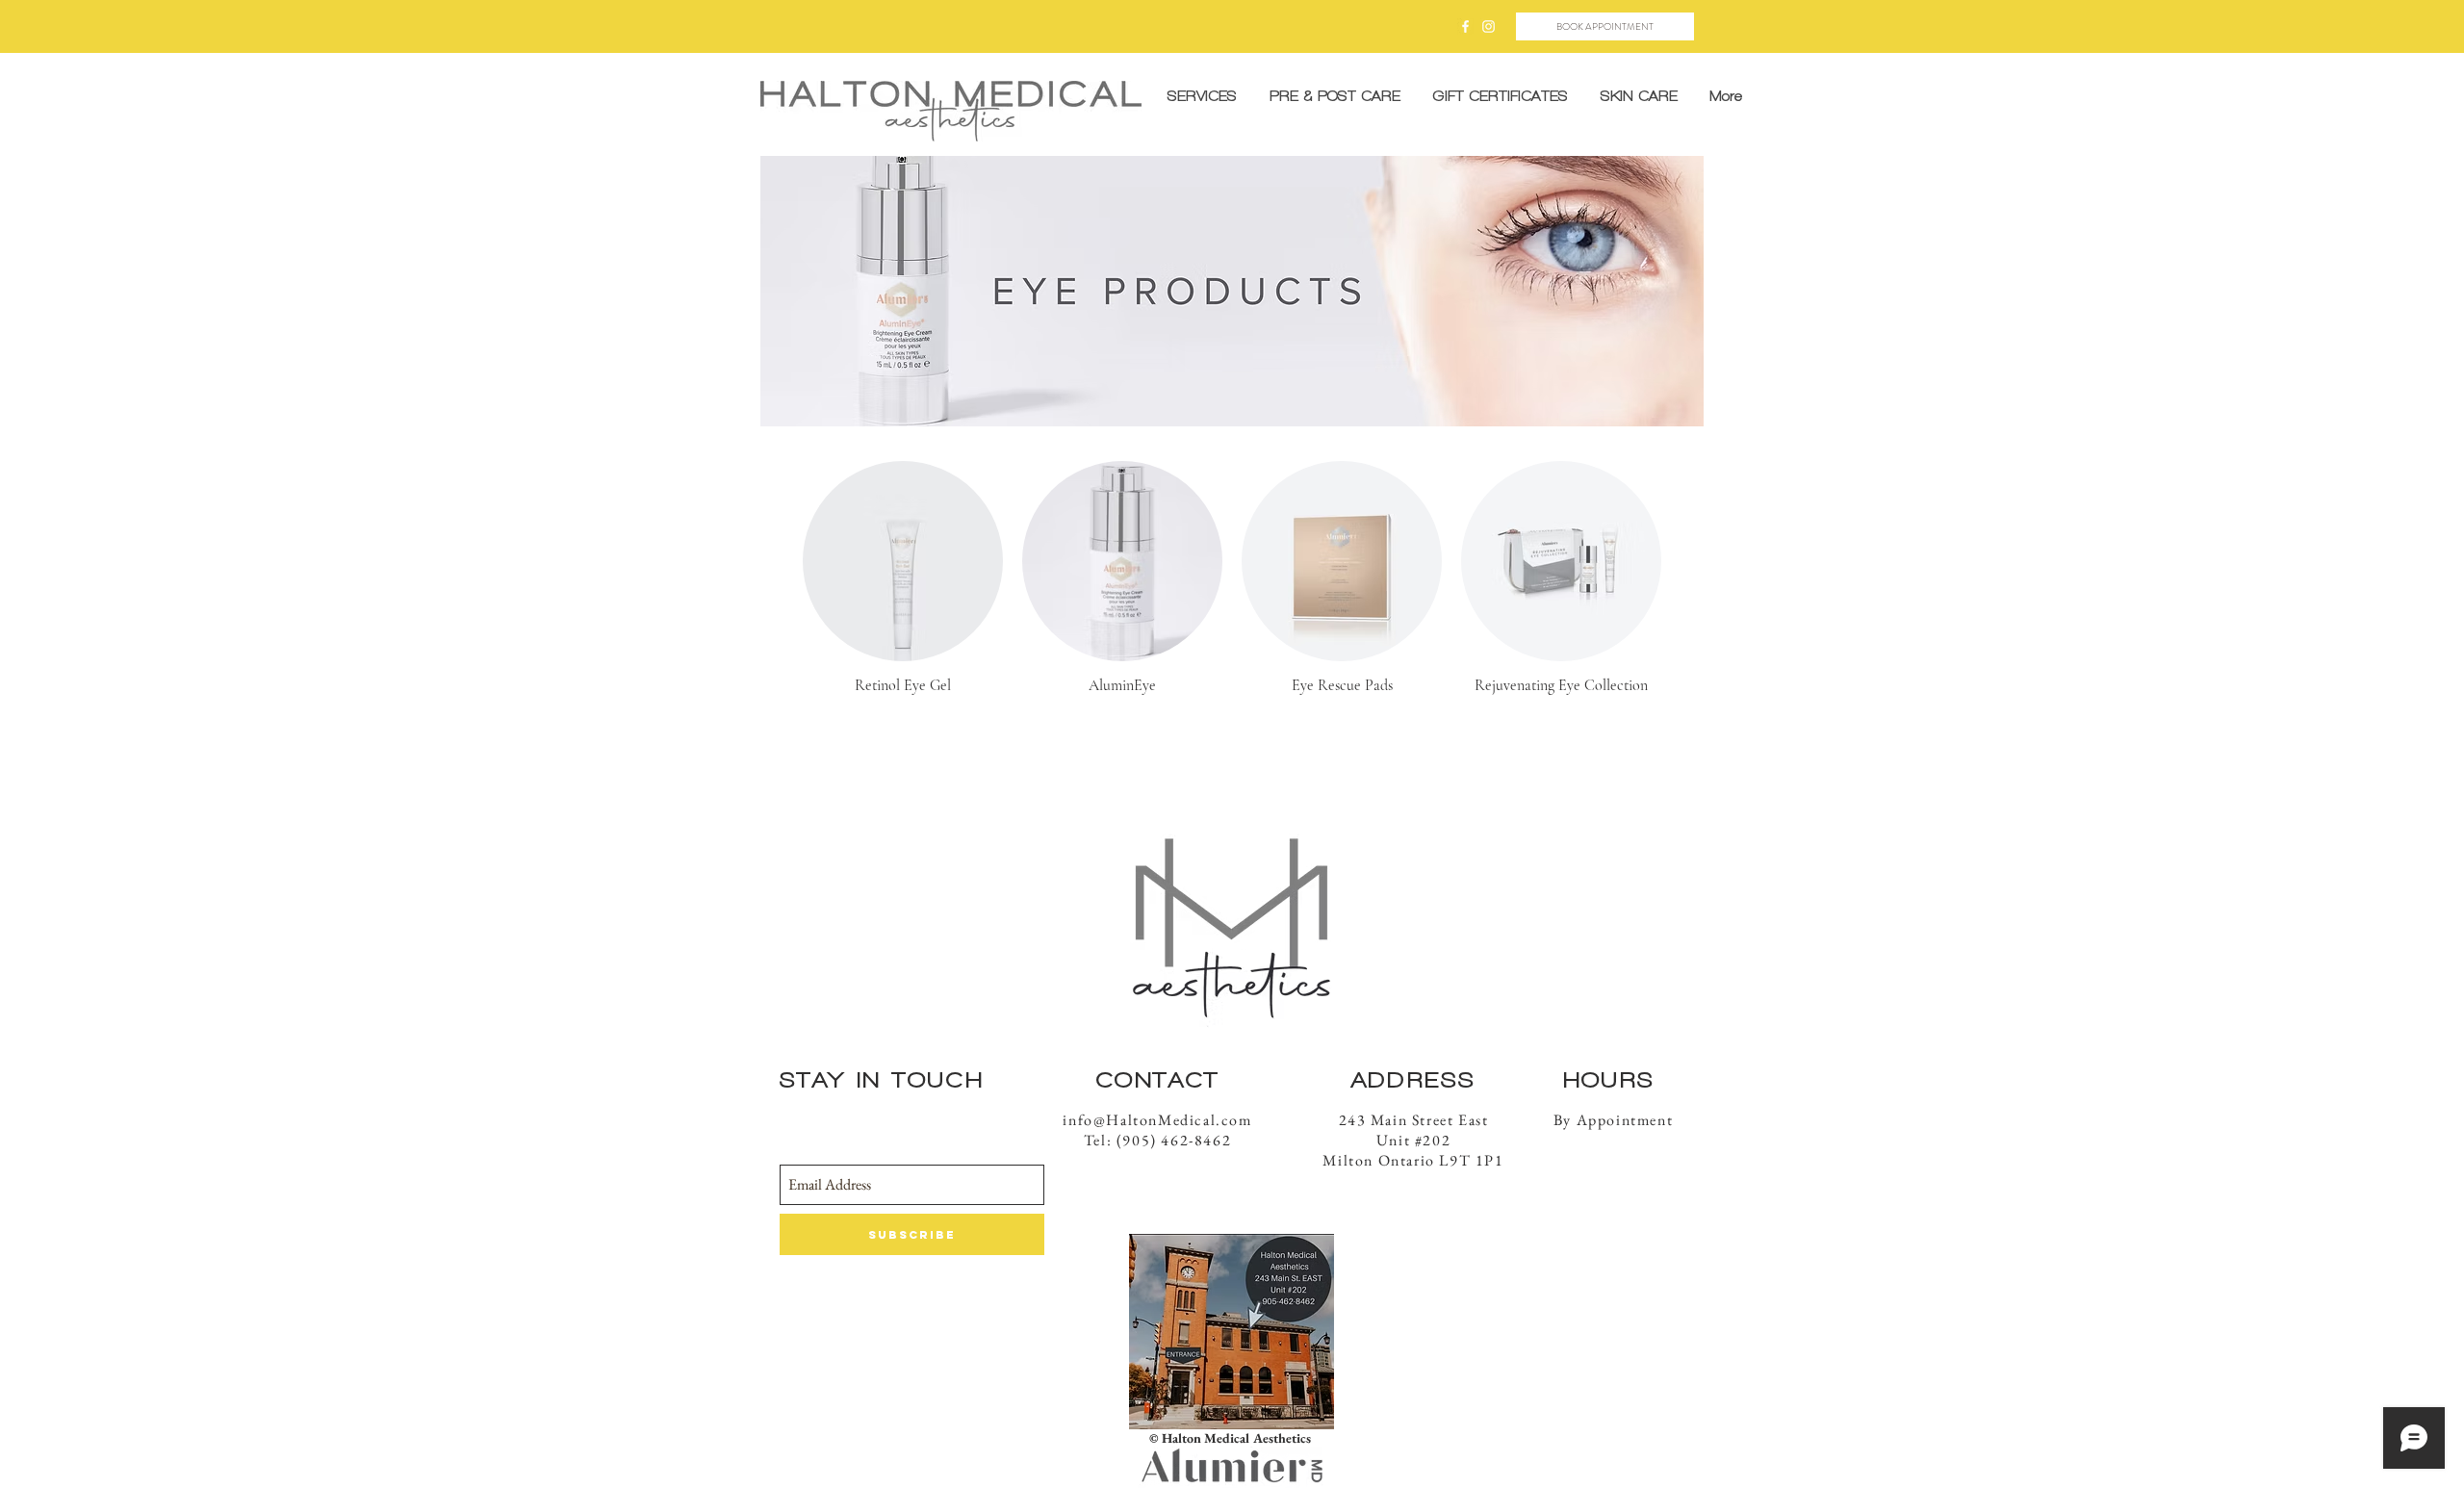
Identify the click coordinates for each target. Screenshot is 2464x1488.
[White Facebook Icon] (1465, 26)
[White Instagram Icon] (1489, 26)
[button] (1334, 96)
